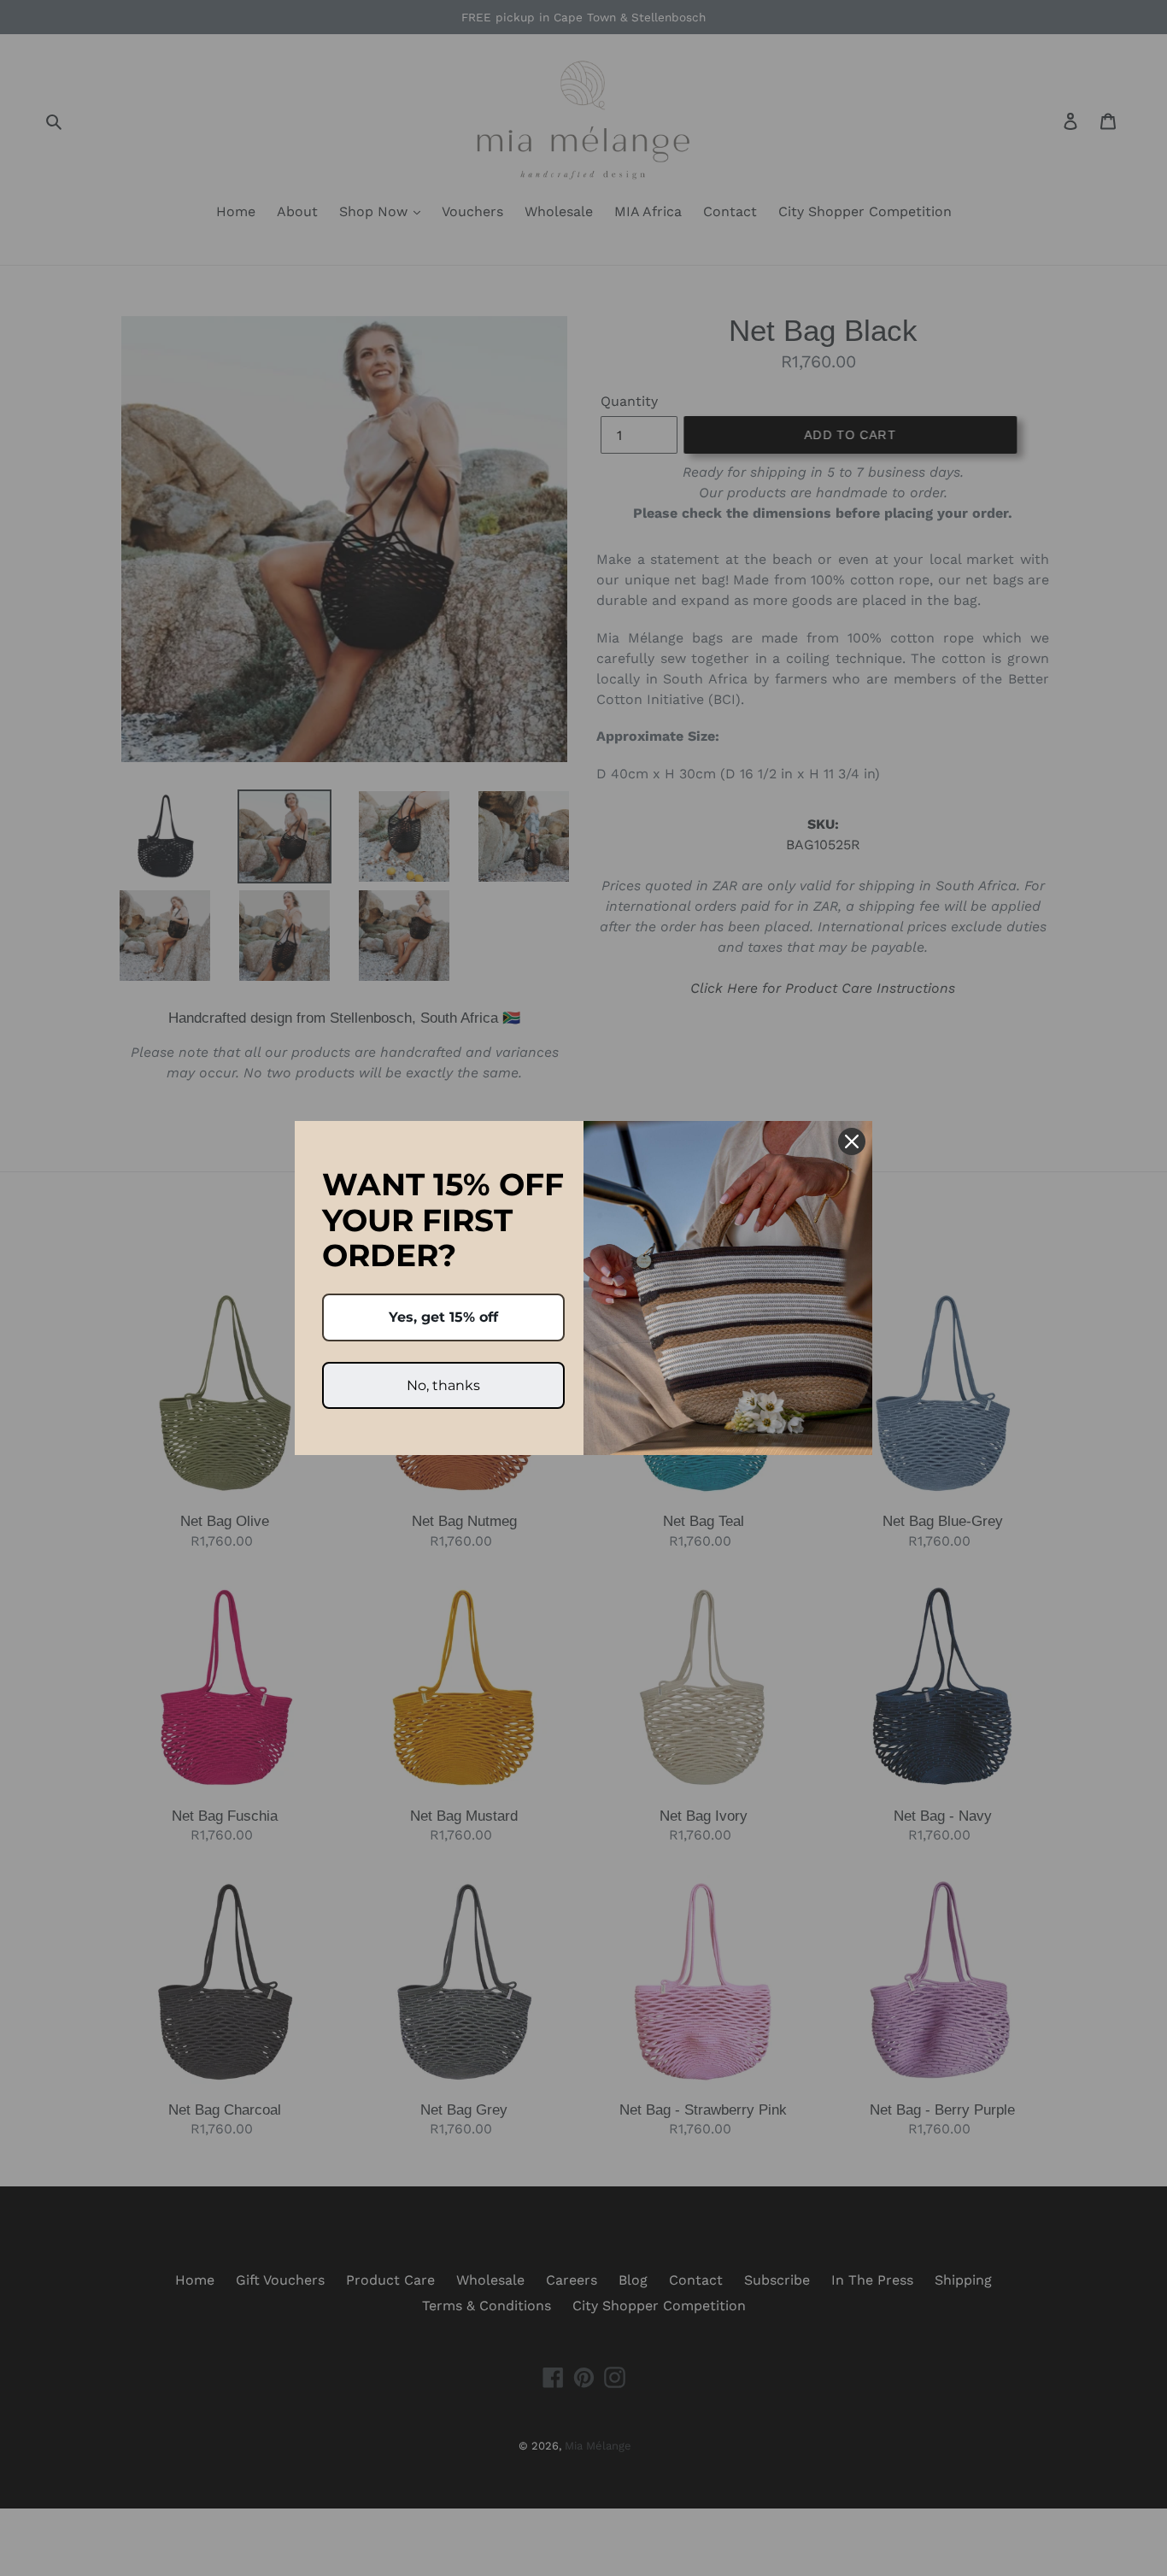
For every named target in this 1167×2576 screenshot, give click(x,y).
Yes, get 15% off (443, 1317)
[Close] (852, 1141)
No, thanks (443, 1385)
